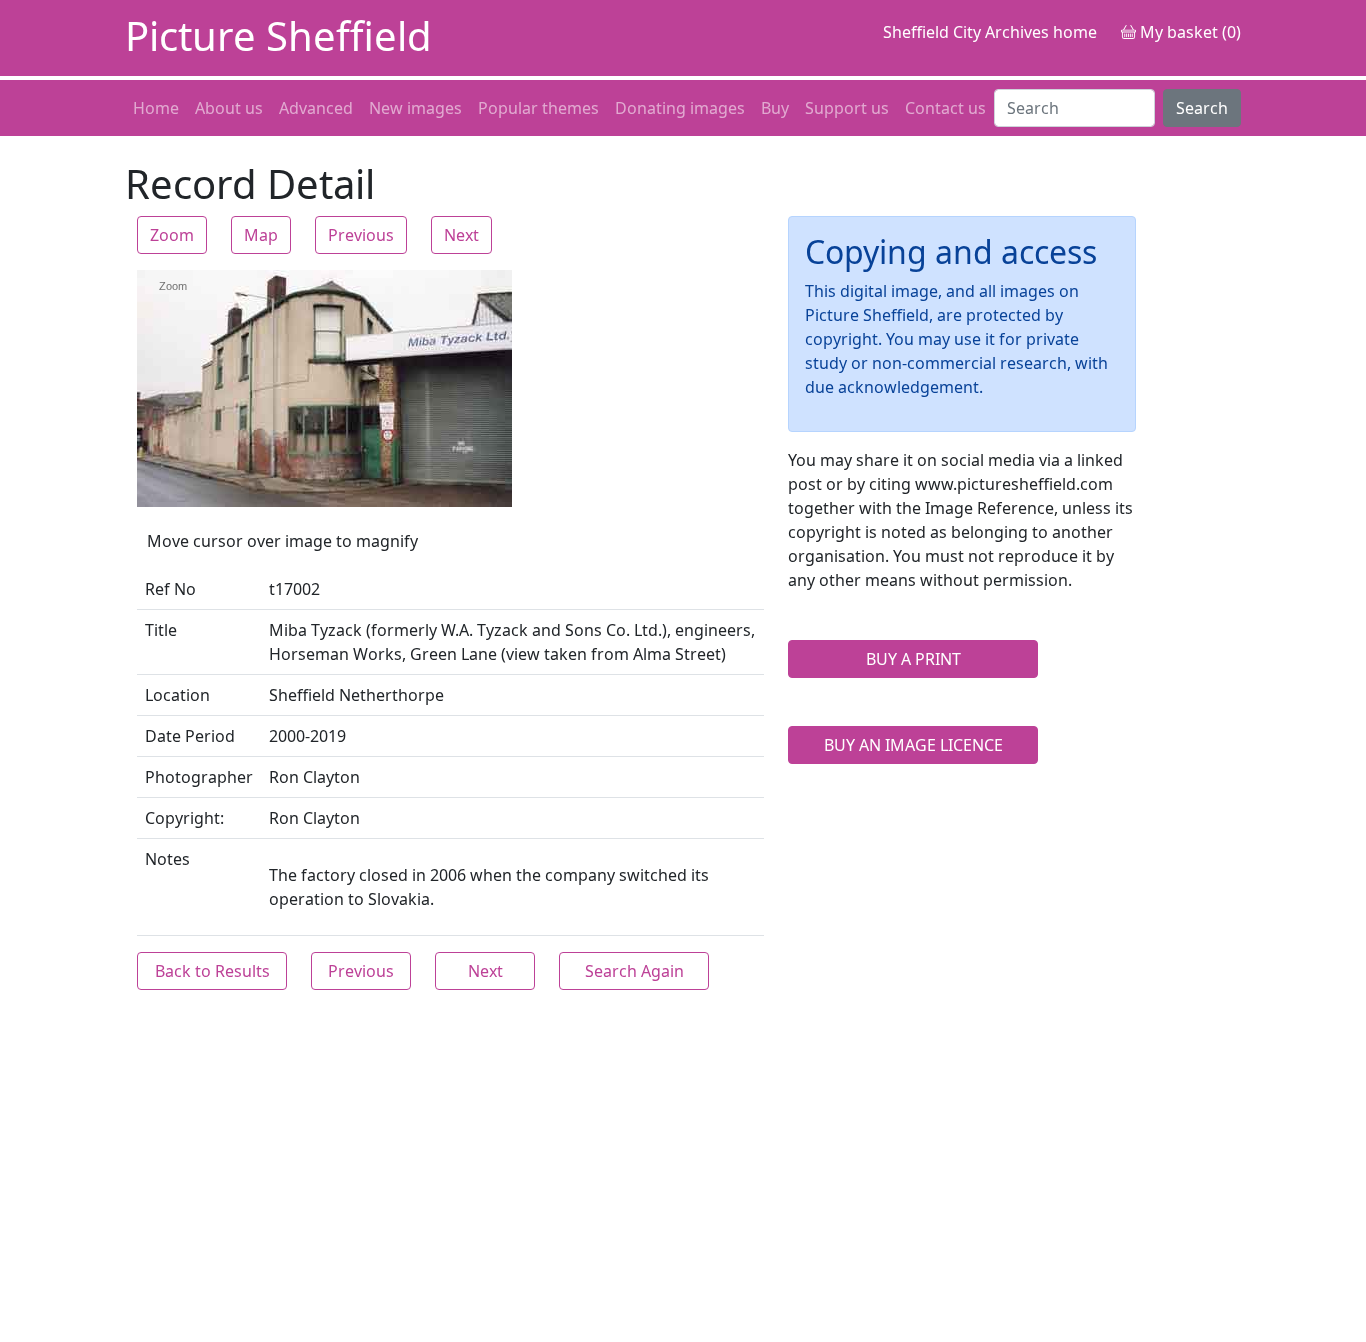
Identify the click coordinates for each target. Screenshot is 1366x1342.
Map (261, 235)
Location (177, 695)
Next (461, 235)
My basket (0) (1188, 32)
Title (161, 630)
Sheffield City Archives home (990, 32)
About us (229, 108)
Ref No (170, 589)
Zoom (172, 235)
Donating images (680, 108)
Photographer (199, 777)
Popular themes (538, 108)
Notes (167, 859)
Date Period (190, 736)
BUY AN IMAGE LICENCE (913, 745)
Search (1202, 108)
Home (156, 108)
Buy (775, 108)
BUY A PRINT (913, 659)
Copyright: (184, 818)
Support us (847, 108)
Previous (361, 235)
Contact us (945, 108)
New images (415, 108)
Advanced (316, 108)
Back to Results (212, 971)
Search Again (634, 971)
